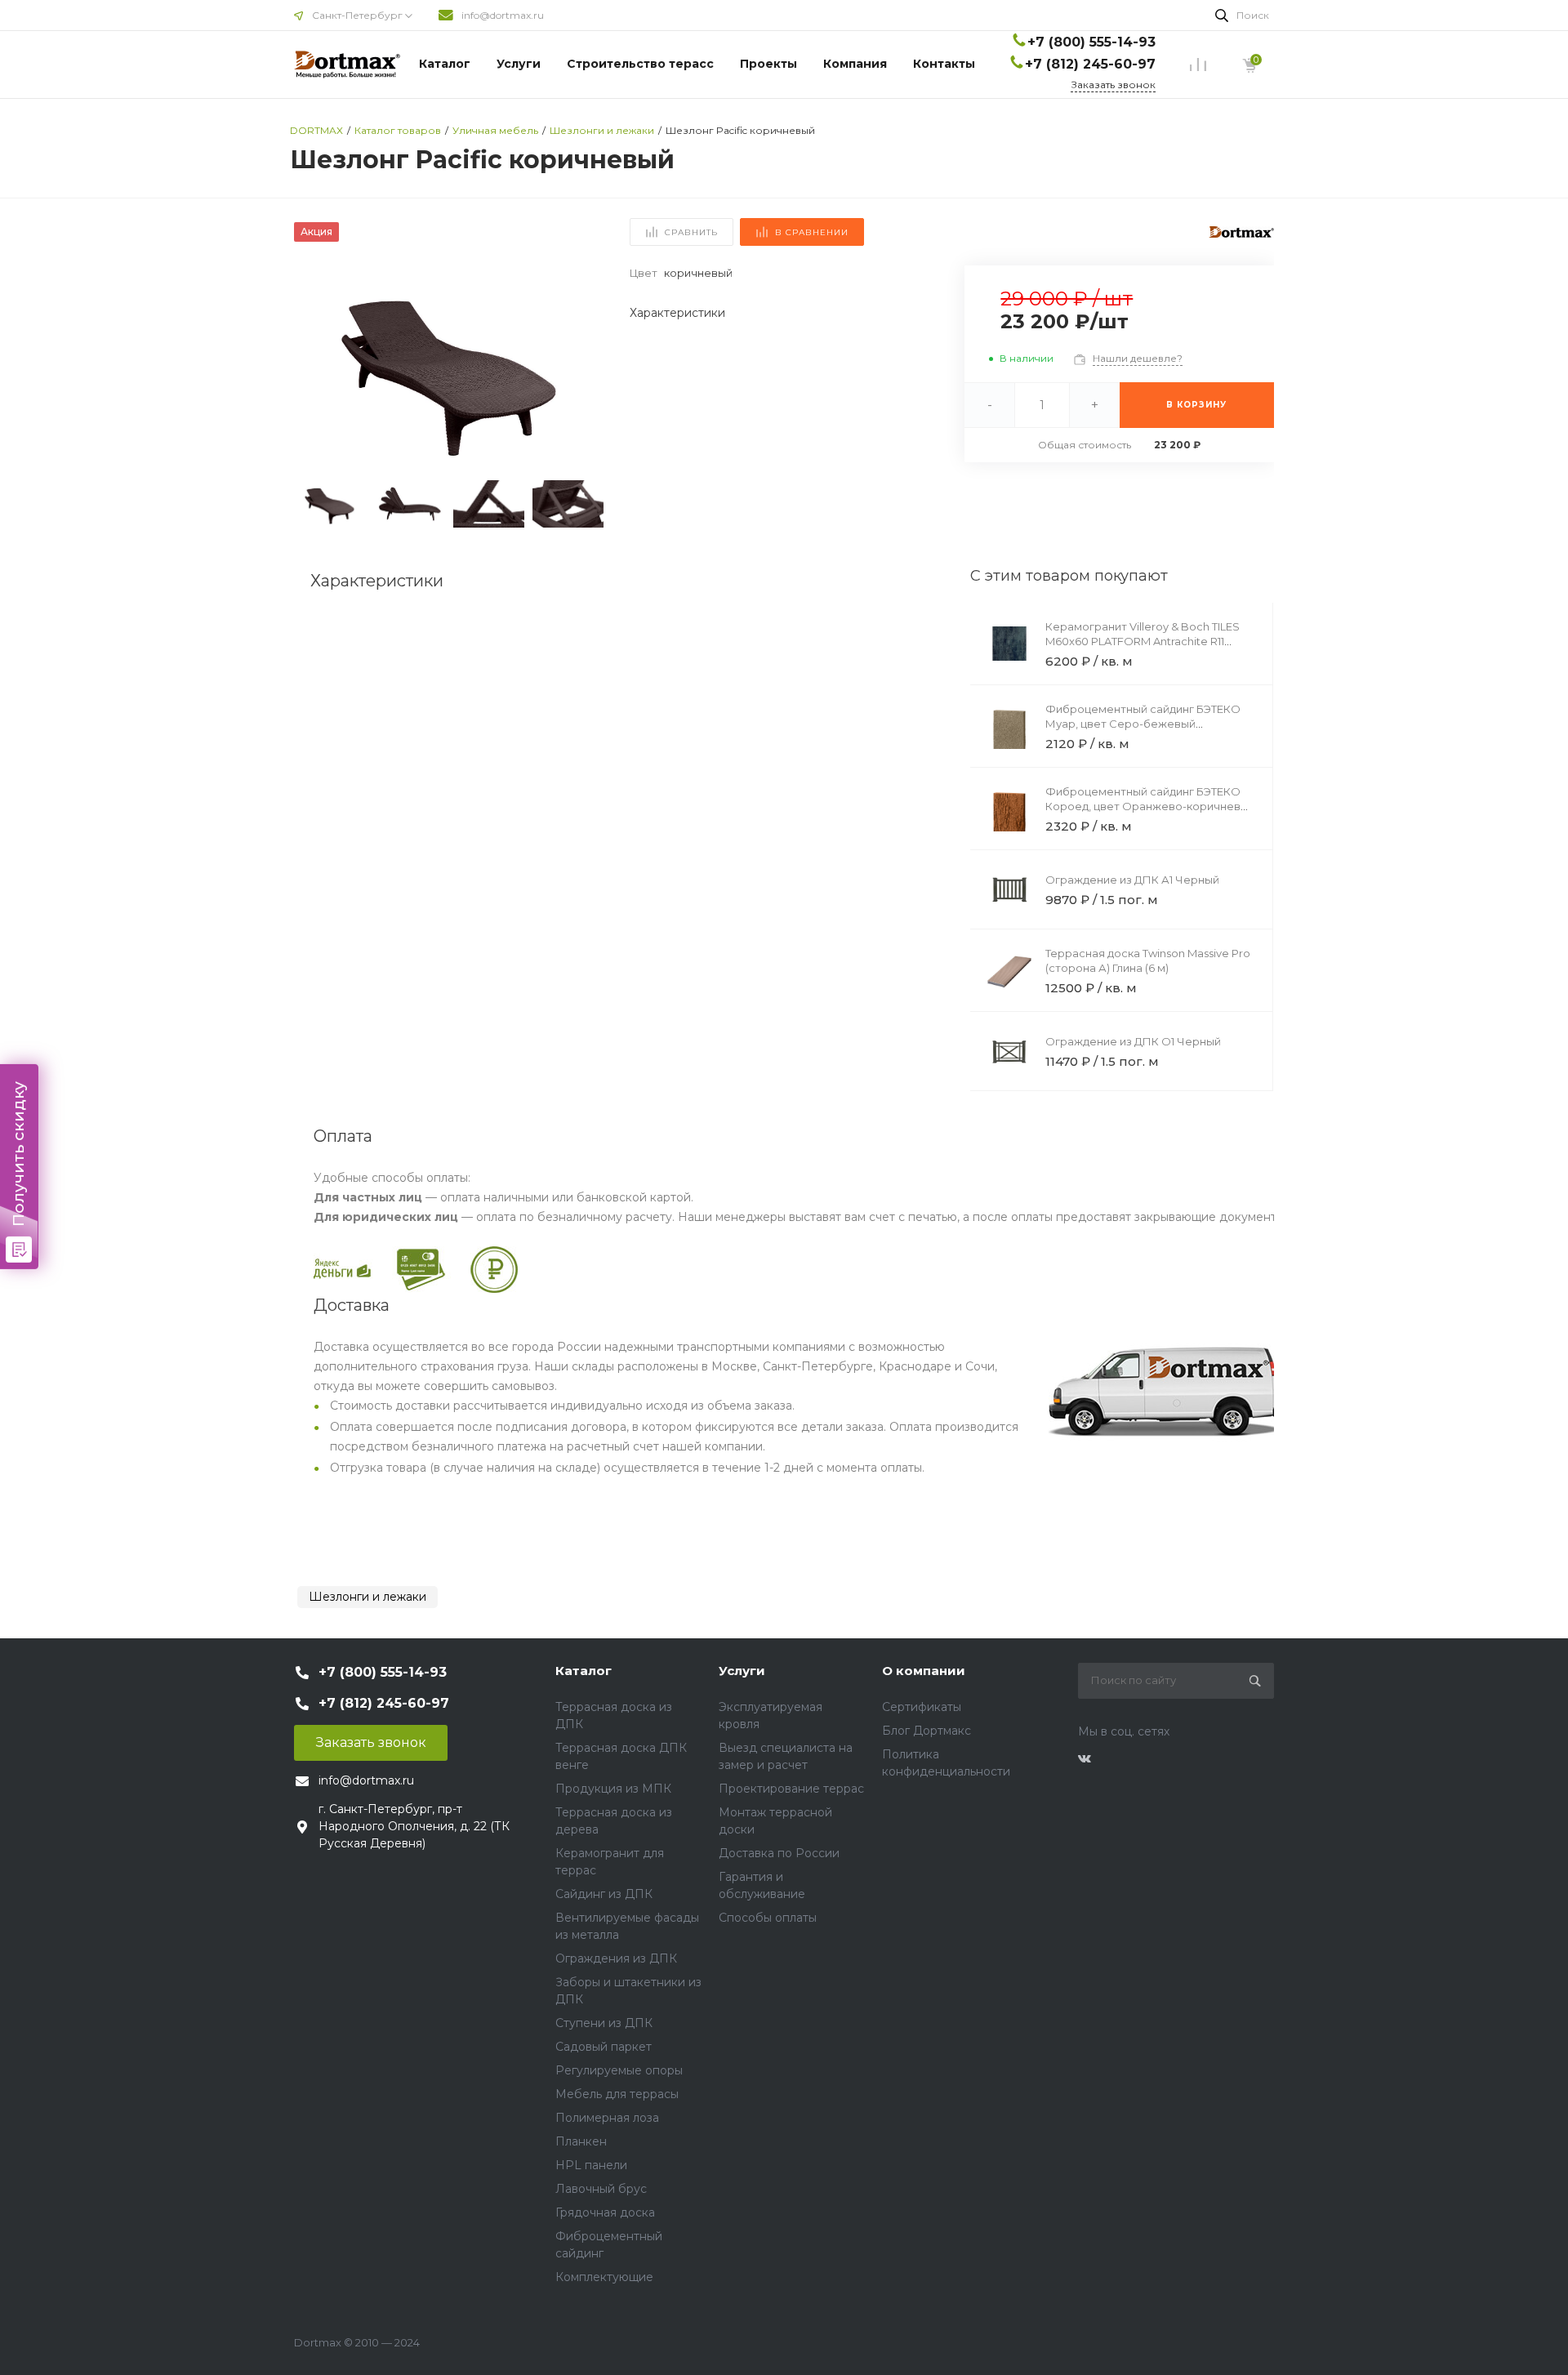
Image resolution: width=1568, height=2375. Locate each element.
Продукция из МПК (613, 1789)
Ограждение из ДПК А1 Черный (1132, 880)
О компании (924, 1671)
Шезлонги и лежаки (367, 1597)
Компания (855, 64)
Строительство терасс (640, 64)
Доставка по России (779, 1853)
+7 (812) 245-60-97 (1090, 64)
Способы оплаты (768, 1918)
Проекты (768, 64)
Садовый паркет (604, 2047)
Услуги (519, 64)
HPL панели (591, 2165)
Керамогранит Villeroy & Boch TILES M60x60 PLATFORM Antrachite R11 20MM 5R (1143, 641)
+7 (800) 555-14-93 (1091, 42)
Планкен (581, 2141)
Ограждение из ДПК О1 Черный (1133, 1041)
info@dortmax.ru (503, 15)
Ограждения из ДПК (616, 1958)
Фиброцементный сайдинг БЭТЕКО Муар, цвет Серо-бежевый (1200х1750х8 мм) (1143, 724)
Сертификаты (922, 1707)
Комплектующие (604, 2277)
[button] (584, 369)
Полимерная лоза (607, 2118)
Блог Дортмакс (927, 1731)
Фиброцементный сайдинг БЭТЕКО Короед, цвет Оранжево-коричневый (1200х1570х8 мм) (1150, 806)
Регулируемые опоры (619, 2070)
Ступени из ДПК (604, 2023)
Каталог (445, 64)
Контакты (944, 64)
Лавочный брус (601, 2189)
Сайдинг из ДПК (604, 1894)
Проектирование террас (791, 1789)
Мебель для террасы (617, 2094)
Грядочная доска (605, 2212)
